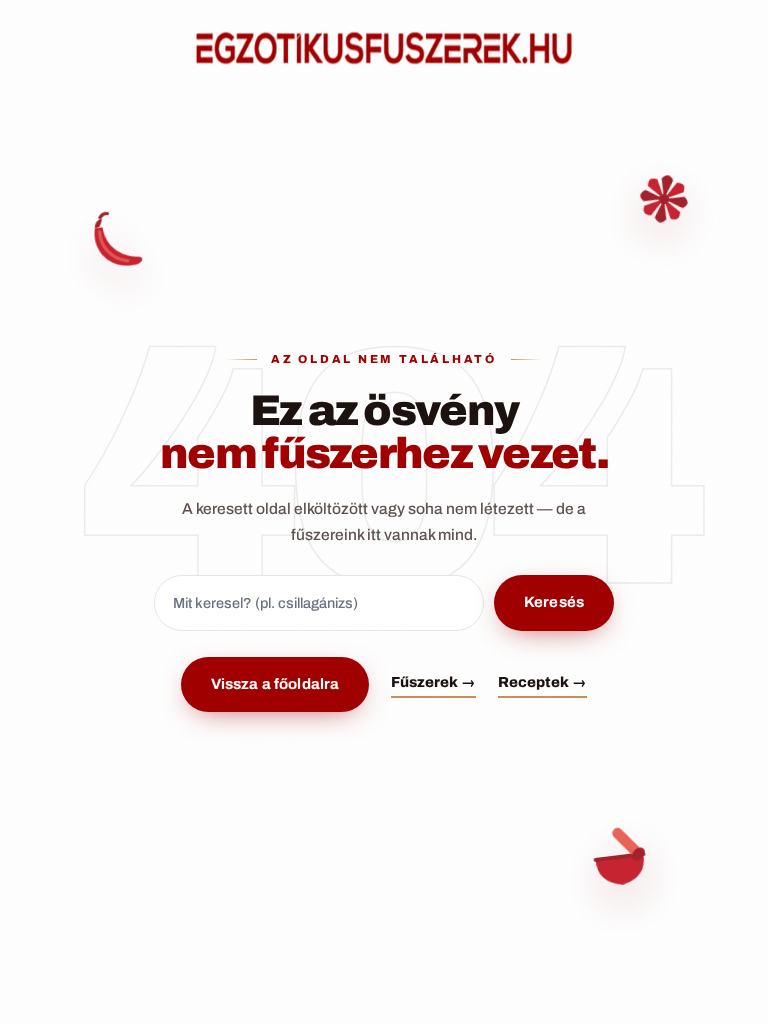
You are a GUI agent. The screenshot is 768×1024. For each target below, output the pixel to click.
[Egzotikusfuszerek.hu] (384, 48)
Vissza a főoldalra (275, 684)
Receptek (542, 682)
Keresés (554, 602)
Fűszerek (433, 682)
